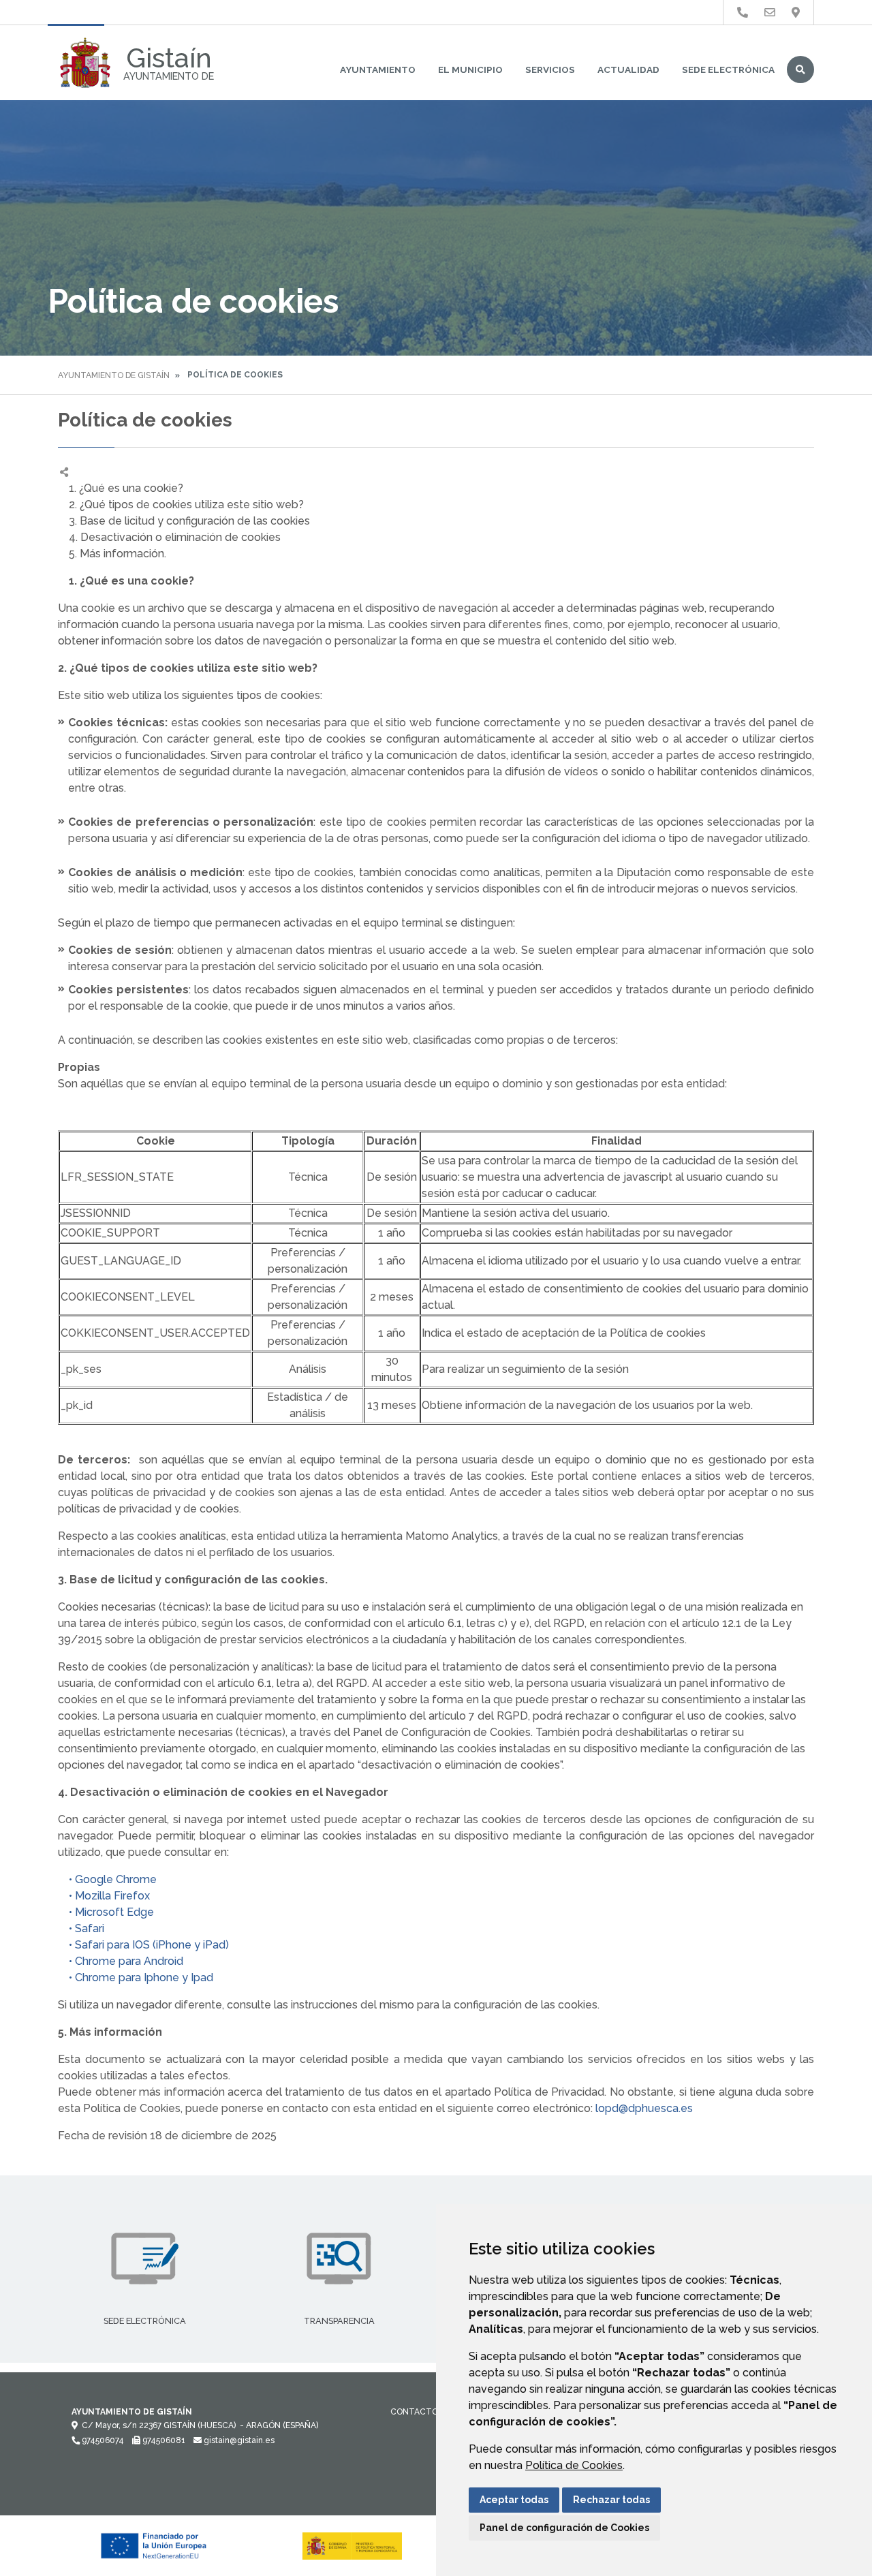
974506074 (102, 2440)
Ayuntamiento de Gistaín (114, 375)
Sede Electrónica (728, 69)
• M (71, 1912)
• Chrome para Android (121, 1961)
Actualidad (628, 69)
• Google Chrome (107, 1879)
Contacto (414, 2412)
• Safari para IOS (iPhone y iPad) (143, 1945)
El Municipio (470, 69)
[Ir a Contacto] (770, 13)
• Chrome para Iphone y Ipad (136, 1977)
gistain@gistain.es (238, 2440)
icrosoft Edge (119, 1912)
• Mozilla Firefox (104, 1896)
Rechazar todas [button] (611, 2500)
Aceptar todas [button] (514, 2500)
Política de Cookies (574, 2465)
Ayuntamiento (378, 69)
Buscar (800, 69)
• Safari (81, 1928)
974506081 (163, 2440)
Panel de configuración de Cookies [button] (564, 2528)
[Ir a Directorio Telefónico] (743, 13)
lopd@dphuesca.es (644, 2108)
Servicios (550, 69)
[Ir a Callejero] (796, 13)
